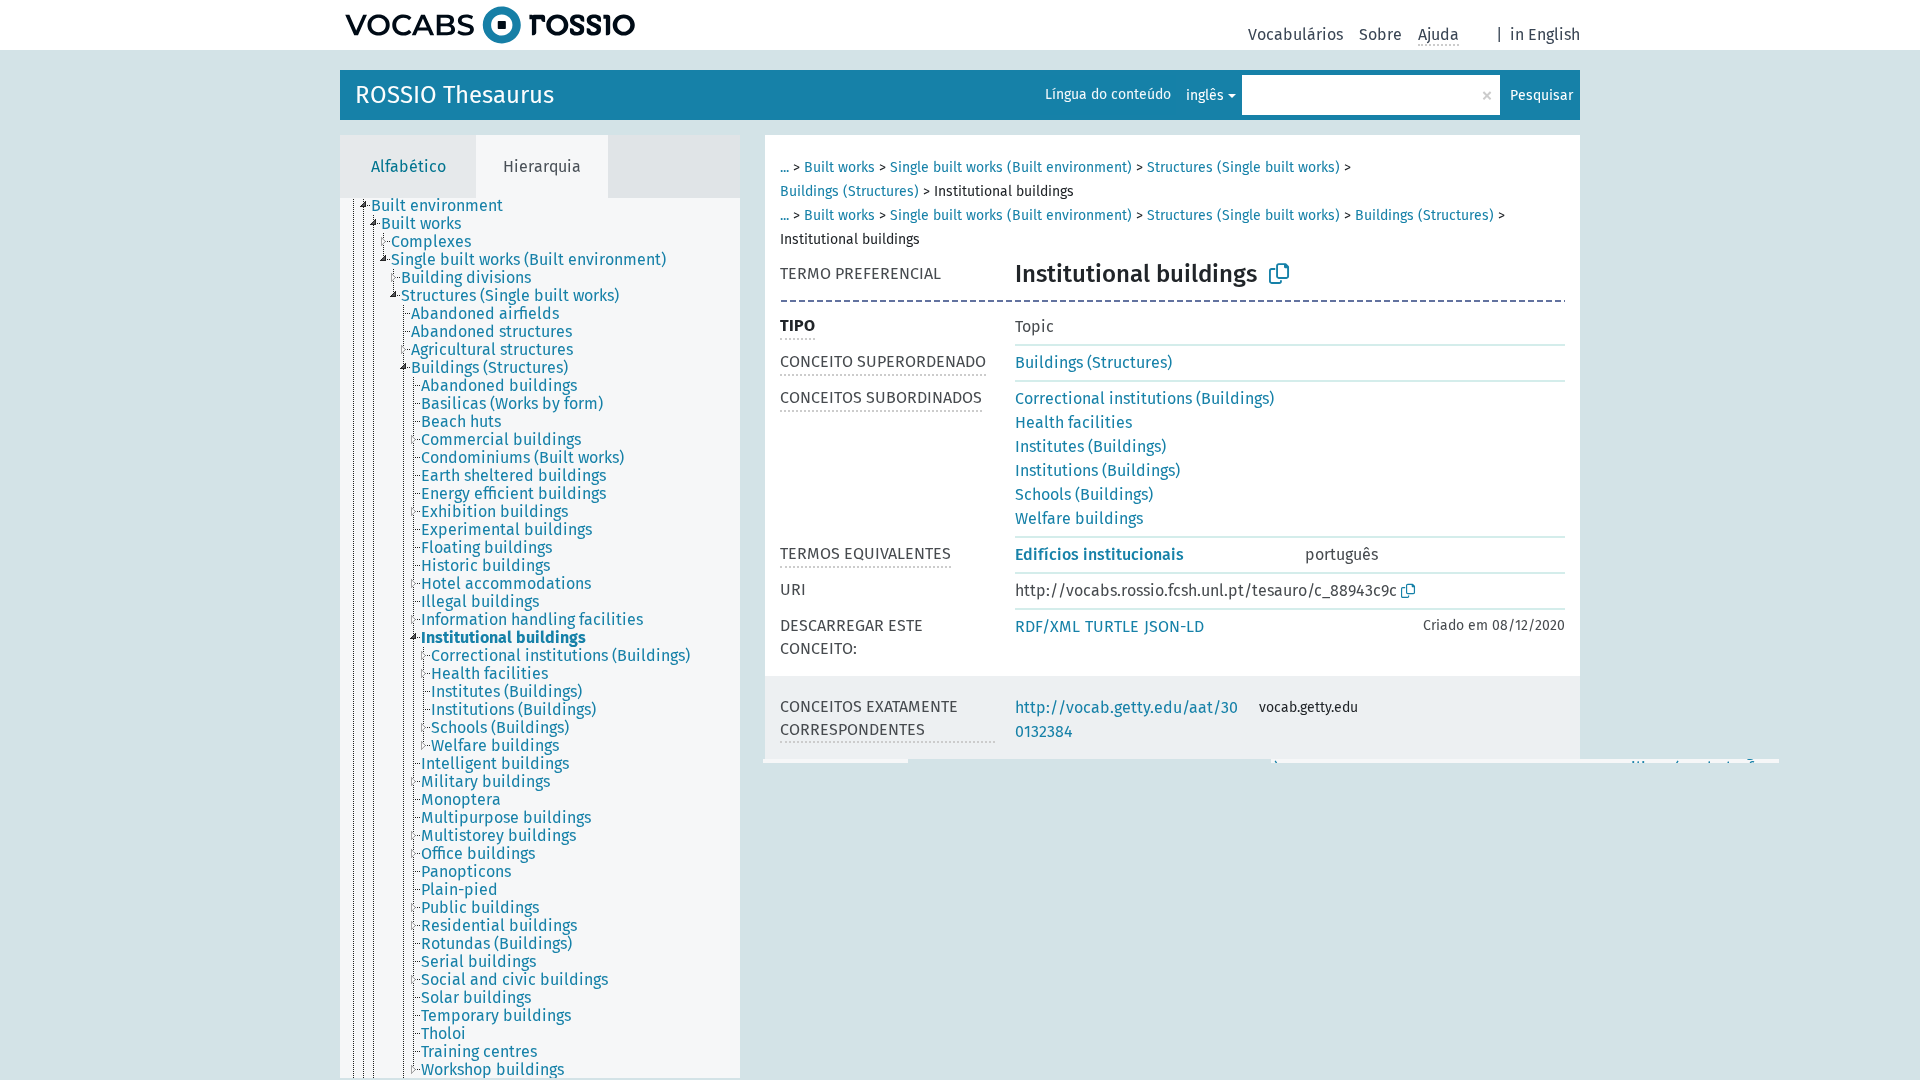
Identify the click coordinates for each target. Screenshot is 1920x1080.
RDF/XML (1047, 626)
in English (1545, 34)
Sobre (1380, 34)
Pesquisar (1541, 95)
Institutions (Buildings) (1097, 470)
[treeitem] (445, 206)
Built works (839, 167)
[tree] (540, 638)
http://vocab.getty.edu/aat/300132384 (1126, 719)
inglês (1205, 95)
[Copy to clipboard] (1279, 274)
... (784, 167)
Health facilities (1073, 422)
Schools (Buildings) (1084, 494)
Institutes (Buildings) (1090, 446)
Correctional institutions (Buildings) (1144, 398)
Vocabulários (1295, 34)
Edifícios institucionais (1099, 554)
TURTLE (1112, 626)
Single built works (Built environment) (1011, 167)
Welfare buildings (1079, 518)
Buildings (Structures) (849, 191)
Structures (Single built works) (1243, 167)
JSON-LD (1174, 626)
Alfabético (408, 166)
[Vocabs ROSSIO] (490, 25)
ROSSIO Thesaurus (454, 95)
